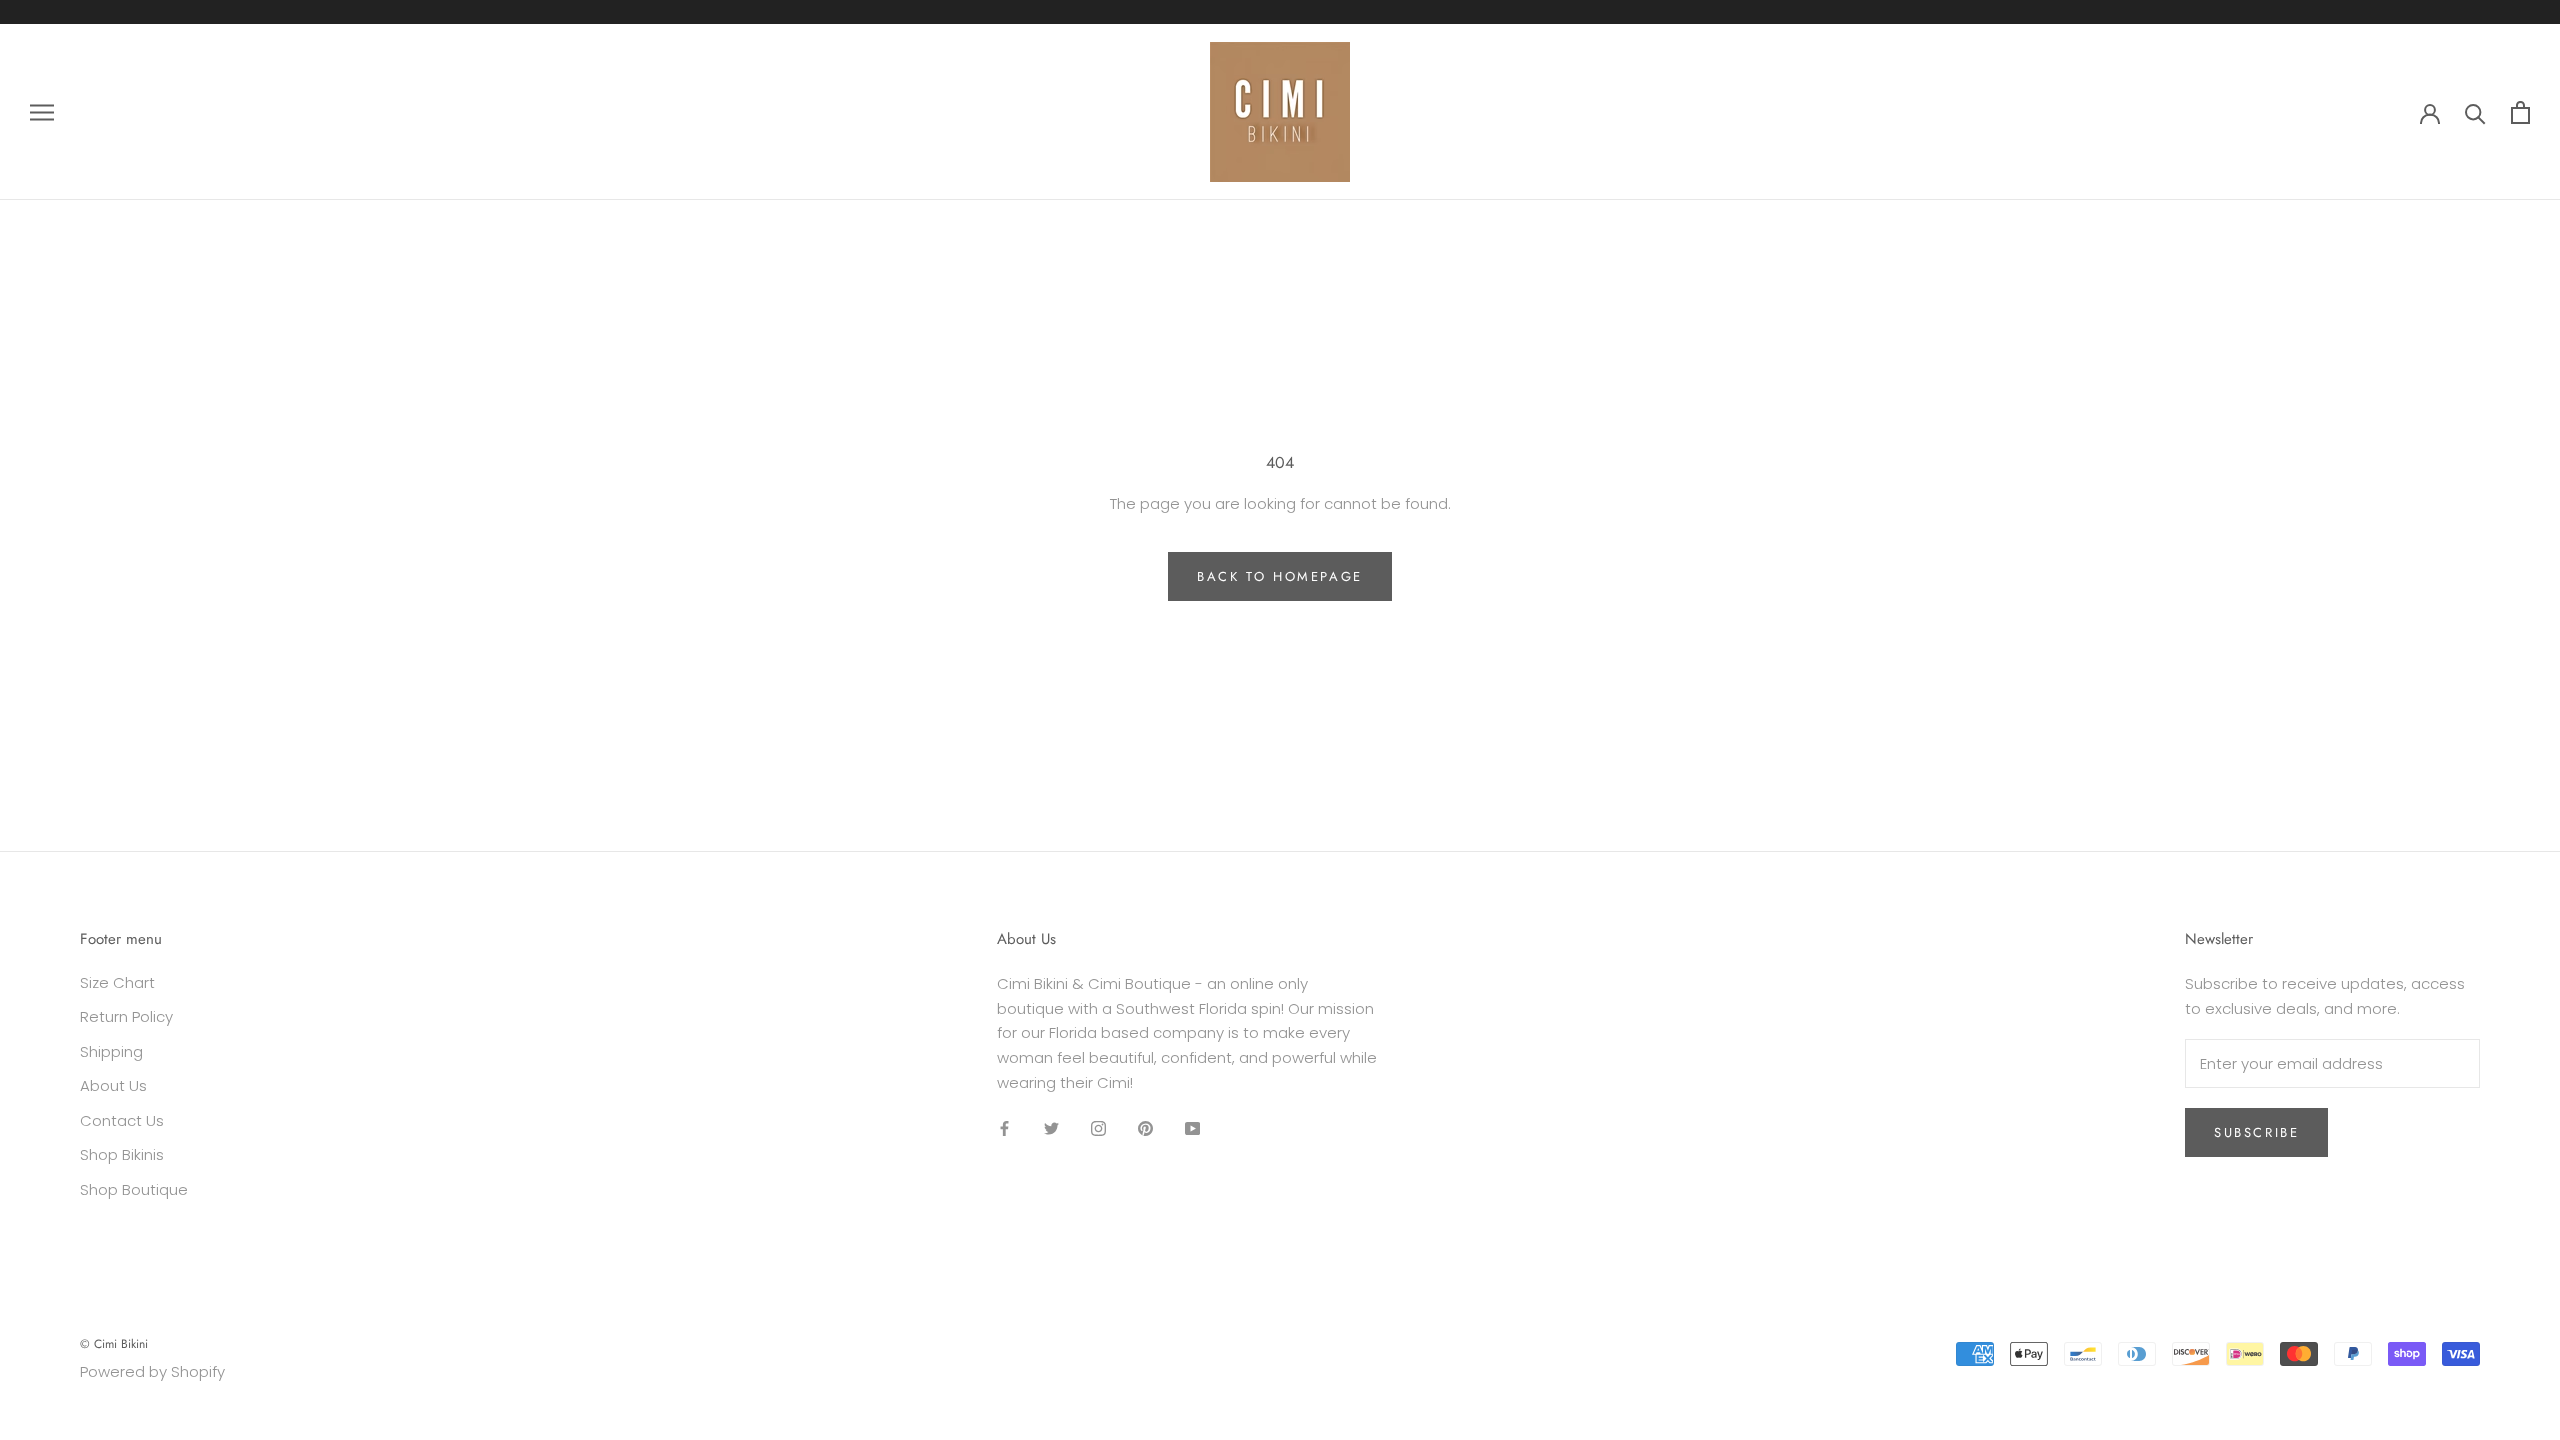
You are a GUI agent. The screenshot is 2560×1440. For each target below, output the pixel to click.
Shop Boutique (134, 1189)
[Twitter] (1051, 1128)
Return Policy (126, 1016)
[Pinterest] (1145, 1128)
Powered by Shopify (152, 1371)
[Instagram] (1098, 1128)
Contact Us (122, 1120)
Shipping (111, 1051)
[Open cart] (2520, 112)
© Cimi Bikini (114, 1344)
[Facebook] (1004, 1128)
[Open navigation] (42, 111)
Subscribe (2256, 1132)
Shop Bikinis (122, 1154)
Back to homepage (1280, 576)
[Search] (2475, 112)
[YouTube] (1192, 1128)
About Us (113, 1085)
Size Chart (117, 982)
